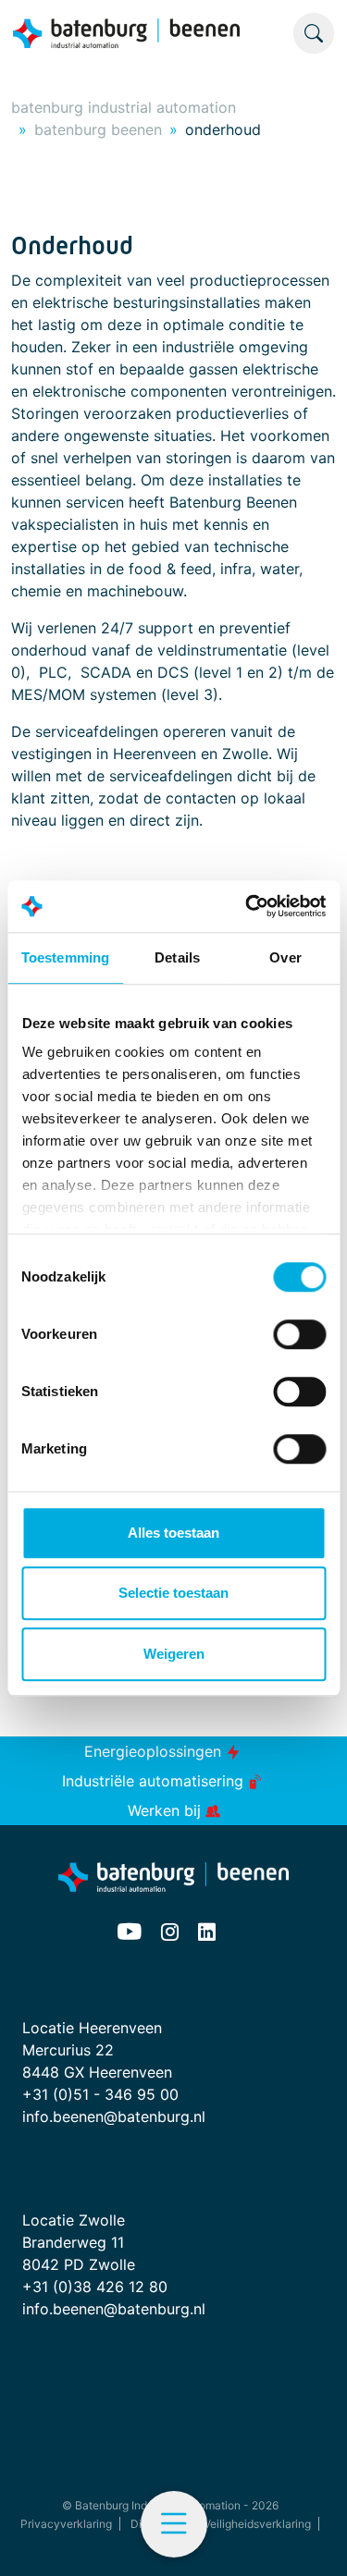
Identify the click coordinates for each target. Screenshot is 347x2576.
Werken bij (167, 1810)
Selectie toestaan (173, 1593)
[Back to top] (310, 2539)
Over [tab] (285, 957)
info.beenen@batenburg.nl (114, 2116)
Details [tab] (177, 957)
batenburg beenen (98, 129)
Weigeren (174, 1654)
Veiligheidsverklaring (257, 2524)
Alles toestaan (173, 1533)
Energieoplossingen (155, 1751)
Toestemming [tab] (65, 957)
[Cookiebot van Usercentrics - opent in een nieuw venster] (247, 906)
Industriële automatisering (155, 1781)
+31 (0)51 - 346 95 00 (100, 2094)
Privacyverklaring (66, 2524)
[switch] (299, 1334)
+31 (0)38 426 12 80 (95, 2287)
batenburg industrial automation (124, 107)
